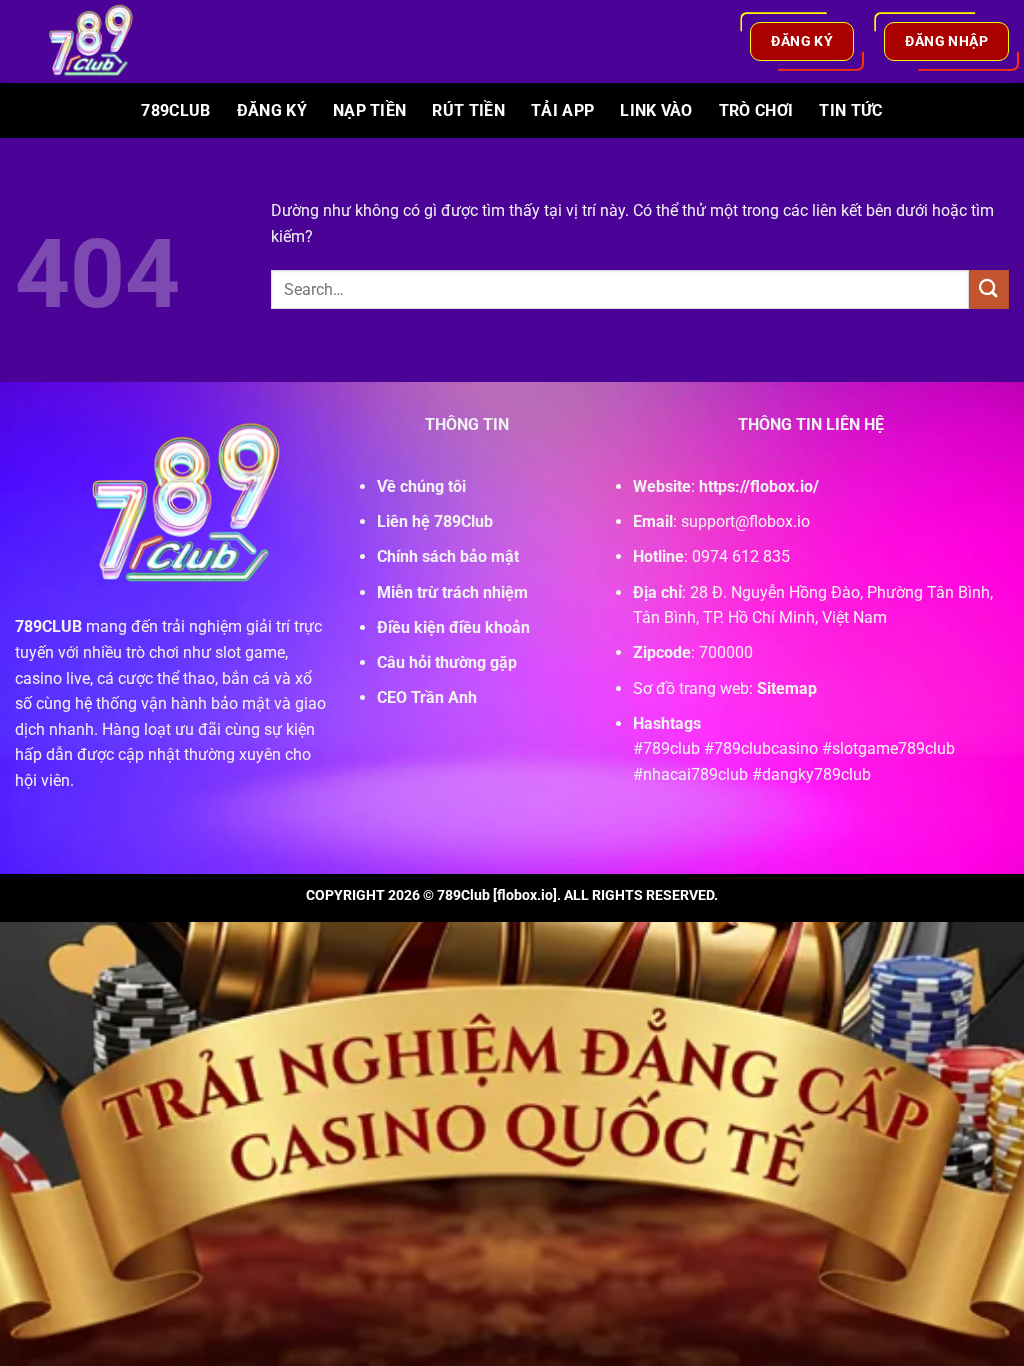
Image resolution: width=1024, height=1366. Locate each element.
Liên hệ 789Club (435, 521)
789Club (175, 110)
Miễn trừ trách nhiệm (452, 592)
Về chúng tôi (421, 486)
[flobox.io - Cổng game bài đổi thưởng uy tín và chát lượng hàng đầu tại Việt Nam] (103, 41)
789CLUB (48, 626)
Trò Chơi (756, 110)
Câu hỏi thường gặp (447, 662)
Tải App (562, 110)
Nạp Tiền (370, 110)
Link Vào (656, 110)
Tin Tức (850, 110)
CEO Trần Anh (427, 697)
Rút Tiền (468, 110)
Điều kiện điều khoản (453, 627)
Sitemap (787, 688)
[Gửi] (989, 289)
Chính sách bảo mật (448, 556)
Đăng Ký (272, 110)
